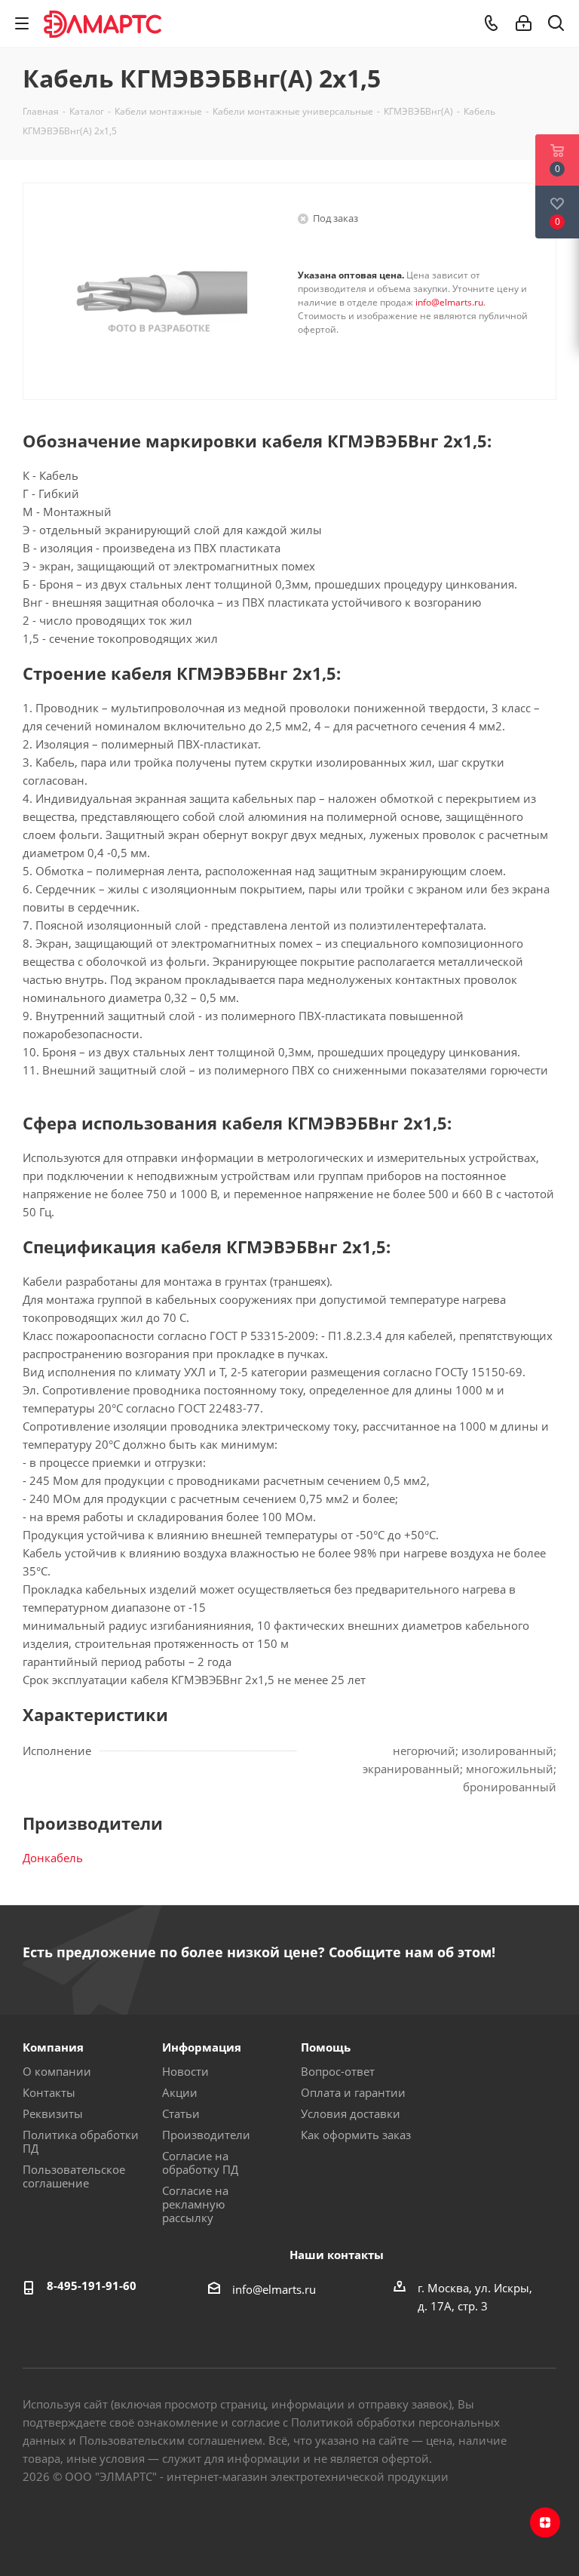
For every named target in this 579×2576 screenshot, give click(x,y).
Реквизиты (53, 2113)
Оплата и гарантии (353, 2092)
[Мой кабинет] (524, 23)
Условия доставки (351, 2113)
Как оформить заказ (356, 2135)
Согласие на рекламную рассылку (195, 2204)
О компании (57, 2071)
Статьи (181, 2113)
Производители (206, 2135)
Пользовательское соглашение (74, 2176)
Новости (185, 2071)
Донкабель (53, 1858)
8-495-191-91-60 (92, 2286)
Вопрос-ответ (338, 2071)
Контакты (49, 2092)
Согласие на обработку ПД (200, 2163)
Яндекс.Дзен (545, 2522)
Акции (180, 2092)
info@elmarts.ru (449, 302)
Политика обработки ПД (81, 2141)
